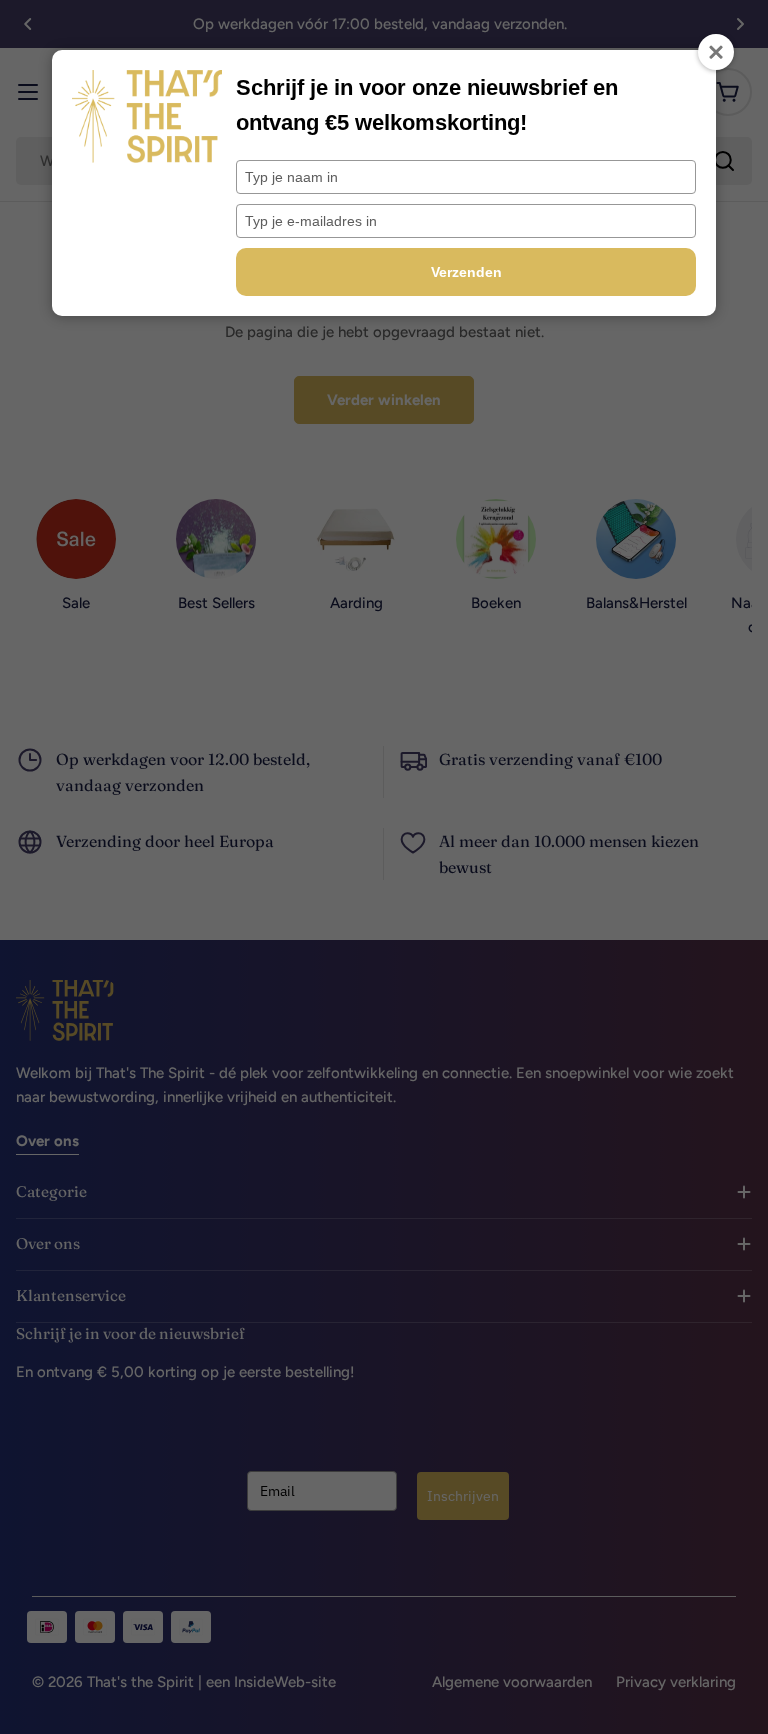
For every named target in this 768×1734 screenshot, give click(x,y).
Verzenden (466, 272)
